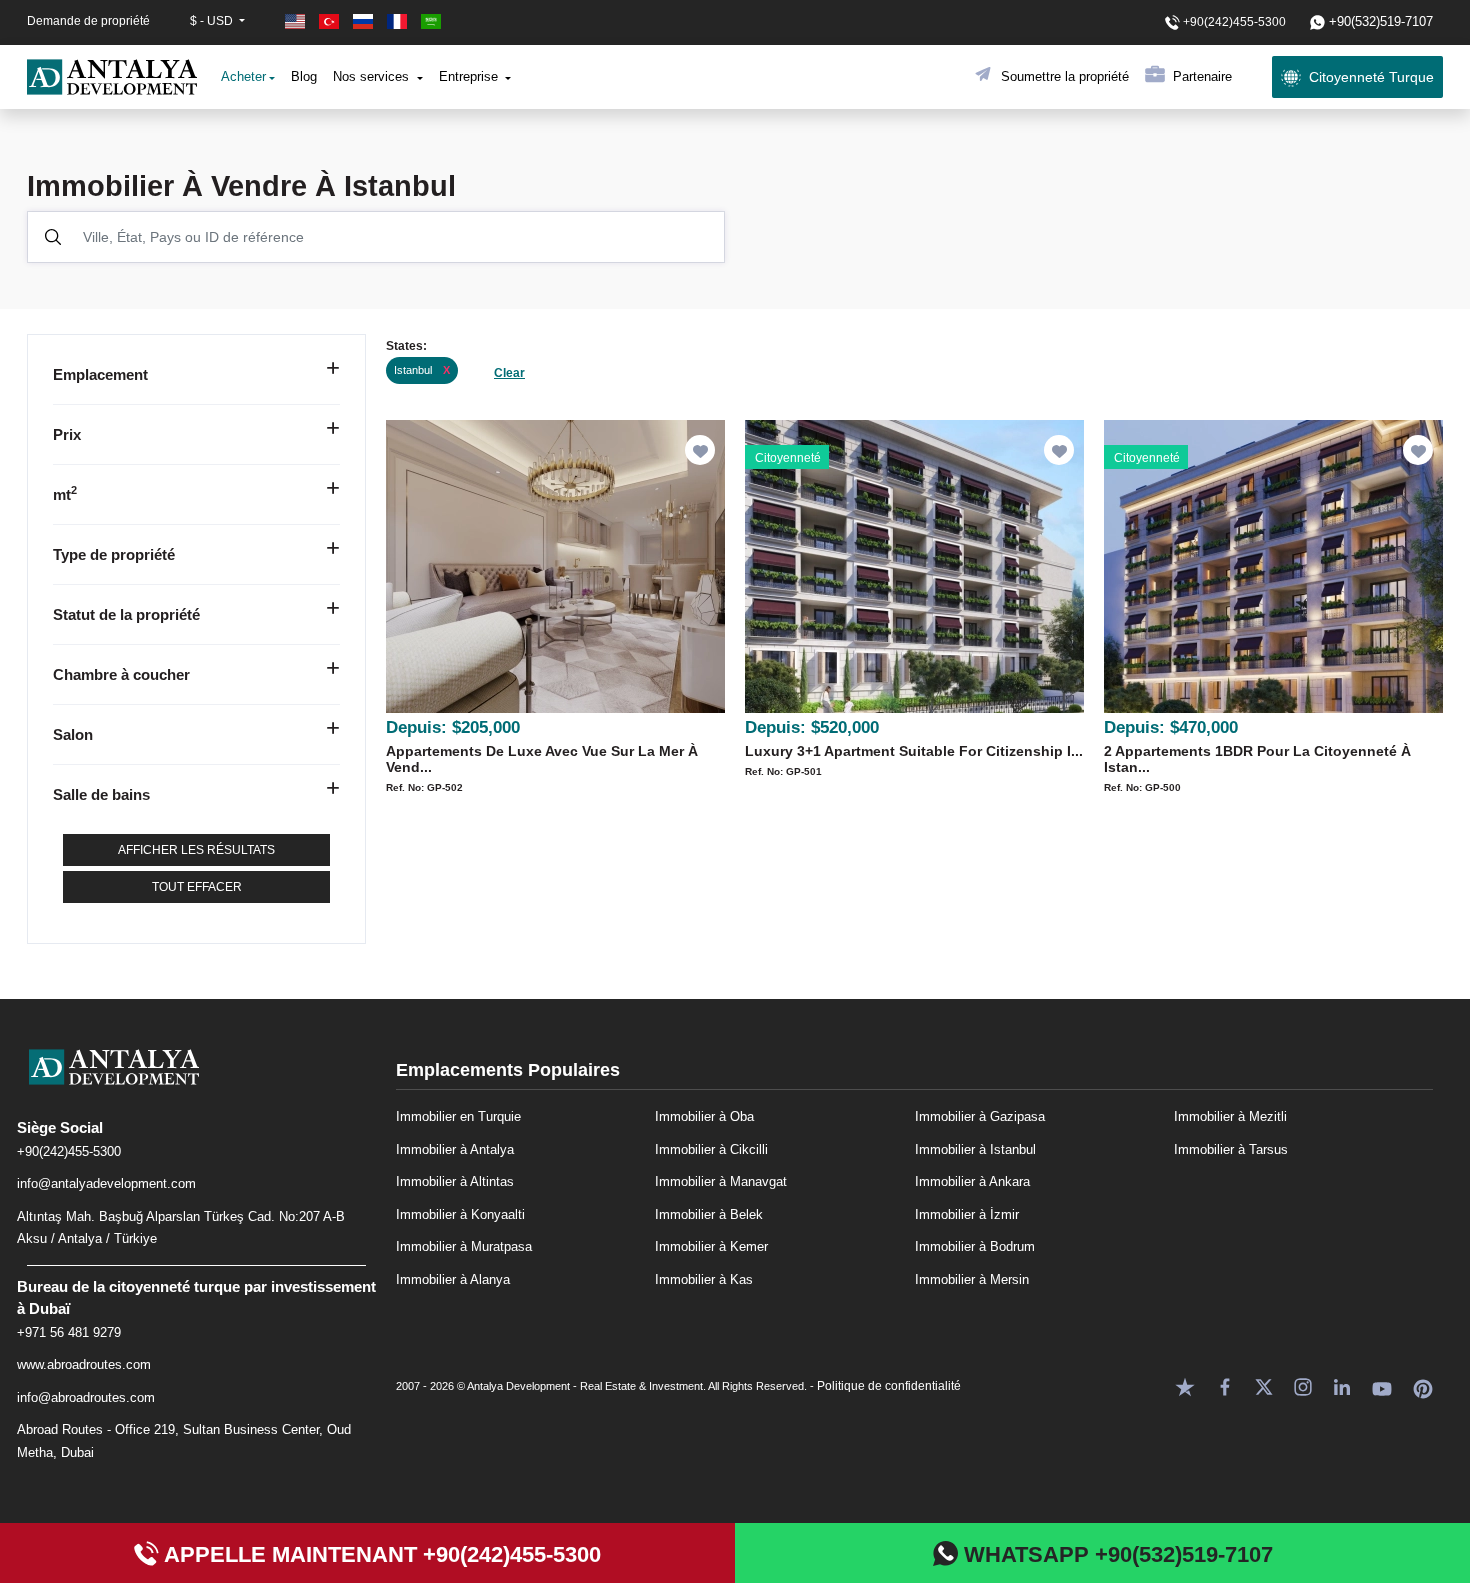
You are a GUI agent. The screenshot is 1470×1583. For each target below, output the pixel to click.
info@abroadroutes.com (86, 1397)
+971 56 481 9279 (69, 1332)
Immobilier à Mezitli (1230, 1116)
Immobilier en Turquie (458, 1116)
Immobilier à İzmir (967, 1214)
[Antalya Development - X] (1264, 1385)
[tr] (331, 21)
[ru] (365, 21)
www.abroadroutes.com (84, 1364)
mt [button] (65, 494)
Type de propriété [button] (114, 554)
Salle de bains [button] (101, 794)
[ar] (431, 21)
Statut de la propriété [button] (126, 614)
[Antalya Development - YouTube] (1382, 1385)
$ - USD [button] (213, 21)
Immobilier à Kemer (711, 1246)
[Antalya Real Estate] (196, 1083)
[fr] (399, 21)
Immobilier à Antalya (455, 1149)
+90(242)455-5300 (69, 1151)
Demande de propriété (88, 21)
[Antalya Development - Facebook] (1225, 1385)
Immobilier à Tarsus (1231, 1149)
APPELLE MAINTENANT (380, 1554)
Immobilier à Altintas (455, 1181)
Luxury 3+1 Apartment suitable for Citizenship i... (914, 751)
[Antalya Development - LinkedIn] (1342, 1385)
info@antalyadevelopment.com (106, 1183)
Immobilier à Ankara (972, 1181)
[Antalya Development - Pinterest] (1423, 1385)
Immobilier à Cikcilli (711, 1149)
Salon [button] (73, 734)
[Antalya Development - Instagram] (1303, 1385)
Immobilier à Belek (709, 1214)
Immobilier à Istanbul (975, 1149)
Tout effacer (197, 887)
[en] (297, 21)
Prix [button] (67, 434)
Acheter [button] (243, 76)
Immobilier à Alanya (453, 1279)
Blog (304, 76)
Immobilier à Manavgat (721, 1181)
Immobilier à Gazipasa (980, 1116)
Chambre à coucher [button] (121, 674)
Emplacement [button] (100, 374)
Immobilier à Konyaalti (460, 1214)
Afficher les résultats (196, 850)
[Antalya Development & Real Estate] (112, 77)
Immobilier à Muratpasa (464, 1246)
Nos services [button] (373, 76)
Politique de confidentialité (889, 1386)
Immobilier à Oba (704, 1116)
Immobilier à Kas (704, 1279)
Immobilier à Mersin (972, 1279)
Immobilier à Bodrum (975, 1246)
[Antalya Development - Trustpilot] (1185, 1385)
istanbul (422, 370)
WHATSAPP (1115, 1554)
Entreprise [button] (470, 76)
